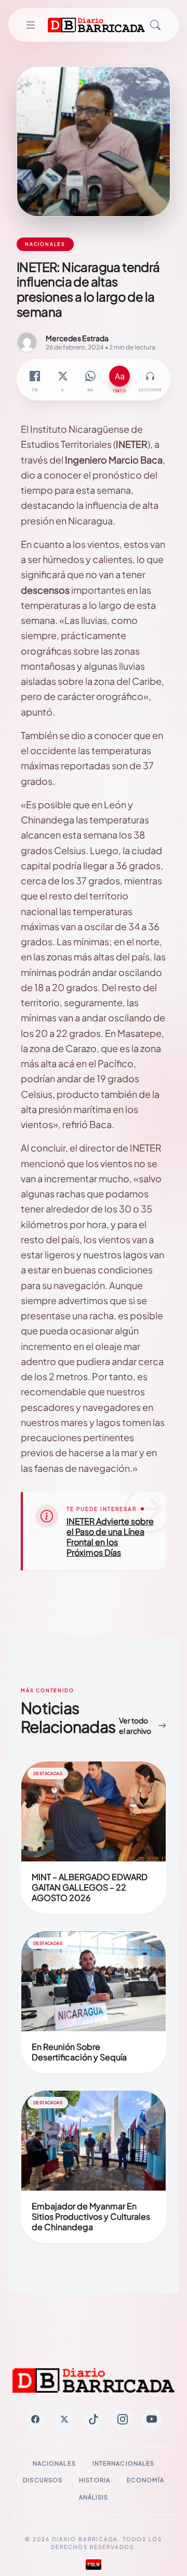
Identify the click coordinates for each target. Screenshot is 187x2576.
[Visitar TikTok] (94, 2419)
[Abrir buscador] (155, 25)
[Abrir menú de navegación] (30, 25)
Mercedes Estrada (77, 338)
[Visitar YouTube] (152, 2419)
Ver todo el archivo (135, 1725)
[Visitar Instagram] (123, 2419)
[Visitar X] (64, 2419)
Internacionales (124, 2463)
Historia (95, 2480)
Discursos (43, 2480)
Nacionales (54, 2463)
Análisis (94, 2497)
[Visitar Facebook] (35, 2419)
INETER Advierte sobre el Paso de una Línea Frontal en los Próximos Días (110, 1537)
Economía (145, 2480)
